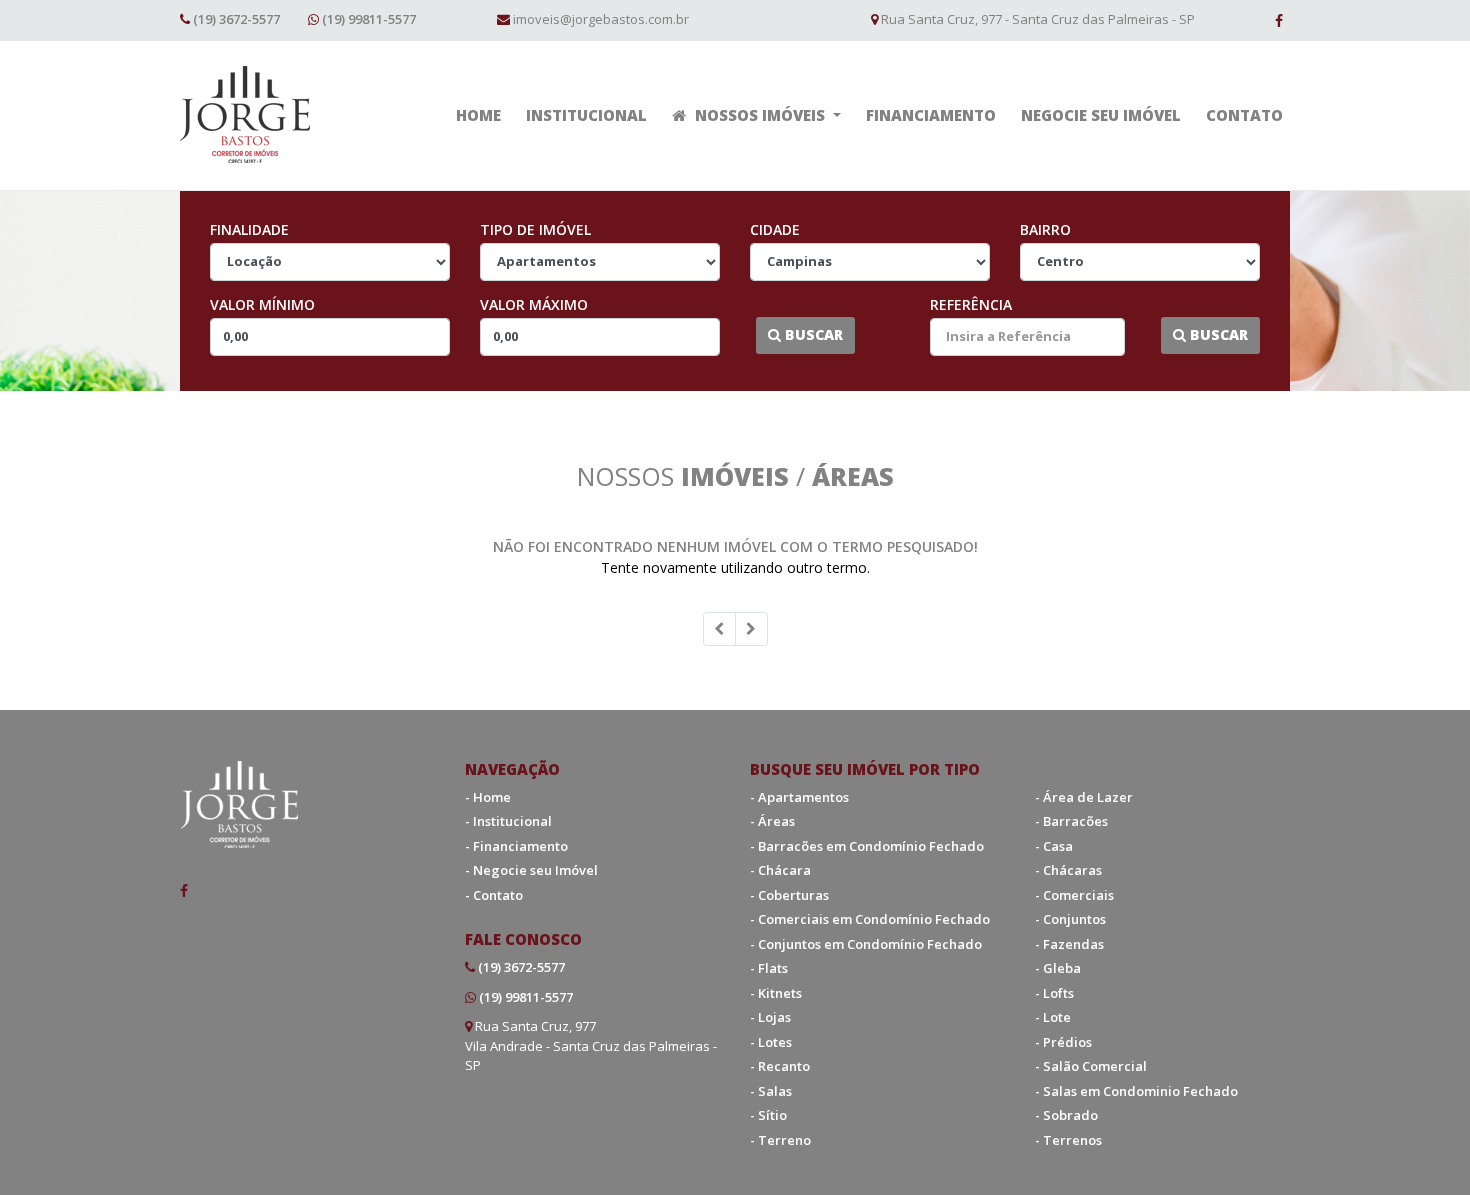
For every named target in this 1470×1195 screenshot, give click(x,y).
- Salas (771, 1091)
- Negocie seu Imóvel (531, 870)
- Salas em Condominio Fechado (1136, 1091)
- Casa (1054, 846)
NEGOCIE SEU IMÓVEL (1101, 115)
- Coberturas (789, 895)
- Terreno (780, 1140)
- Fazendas (1069, 944)
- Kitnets (776, 993)
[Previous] (719, 629)
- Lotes (771, 1042)
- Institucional (508, 821)
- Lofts (1054, 993)
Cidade (775, 229)
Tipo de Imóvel (535, 229)
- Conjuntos (1070, 919)
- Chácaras (1068, 870)
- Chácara (780, 870)
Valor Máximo (534, 304)
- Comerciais (1074, 895)
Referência (971, 304)
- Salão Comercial (1091, 1066)
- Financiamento (516, 846)
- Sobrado (1066, 1115)
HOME (478, 115)
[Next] (751, 629)
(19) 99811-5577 (369, 19)
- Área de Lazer (1084, 797)
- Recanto (780, 1066)
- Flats (769, 968)
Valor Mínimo (262, 304)
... (746, 334)
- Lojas (770, 1017)
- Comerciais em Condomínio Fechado (870, 919)
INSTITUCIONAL (586, 115)
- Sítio (768, 1115)
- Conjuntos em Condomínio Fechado (866, 944)
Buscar (812, 334)
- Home (488, 797)
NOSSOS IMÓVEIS (760, 115)
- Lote (1053, 1017)
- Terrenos (1068, 1140)
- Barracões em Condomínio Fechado (867, 846)
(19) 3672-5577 (236, 19)
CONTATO (1244, 115)
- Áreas (772, 821)
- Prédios (1063, 1042)
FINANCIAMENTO (931, 115)
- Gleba (1058, 968)
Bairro (1045, 229)
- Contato (494, 895)
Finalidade (249, 229)
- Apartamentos (799, 797)
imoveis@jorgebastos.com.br (601, 19)
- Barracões (1071, 821)
